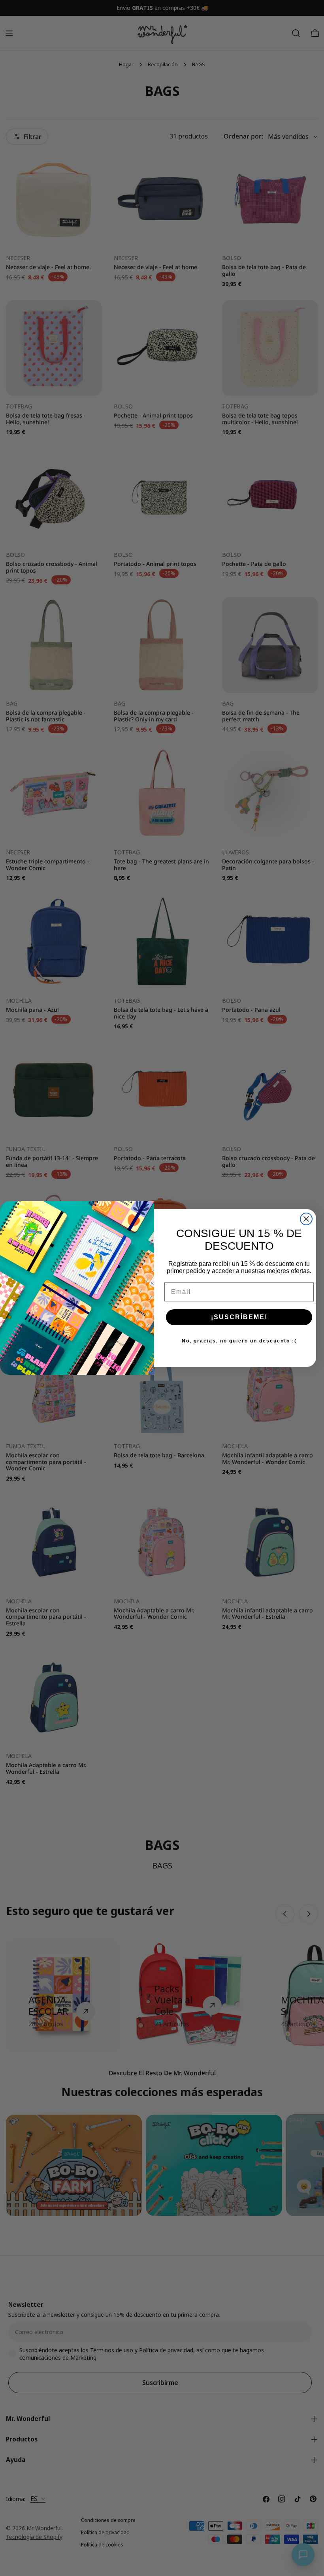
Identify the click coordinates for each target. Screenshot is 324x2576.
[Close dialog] (306, 1219)
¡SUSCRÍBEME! (239, 1317)
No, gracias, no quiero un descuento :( (239, 1341)
